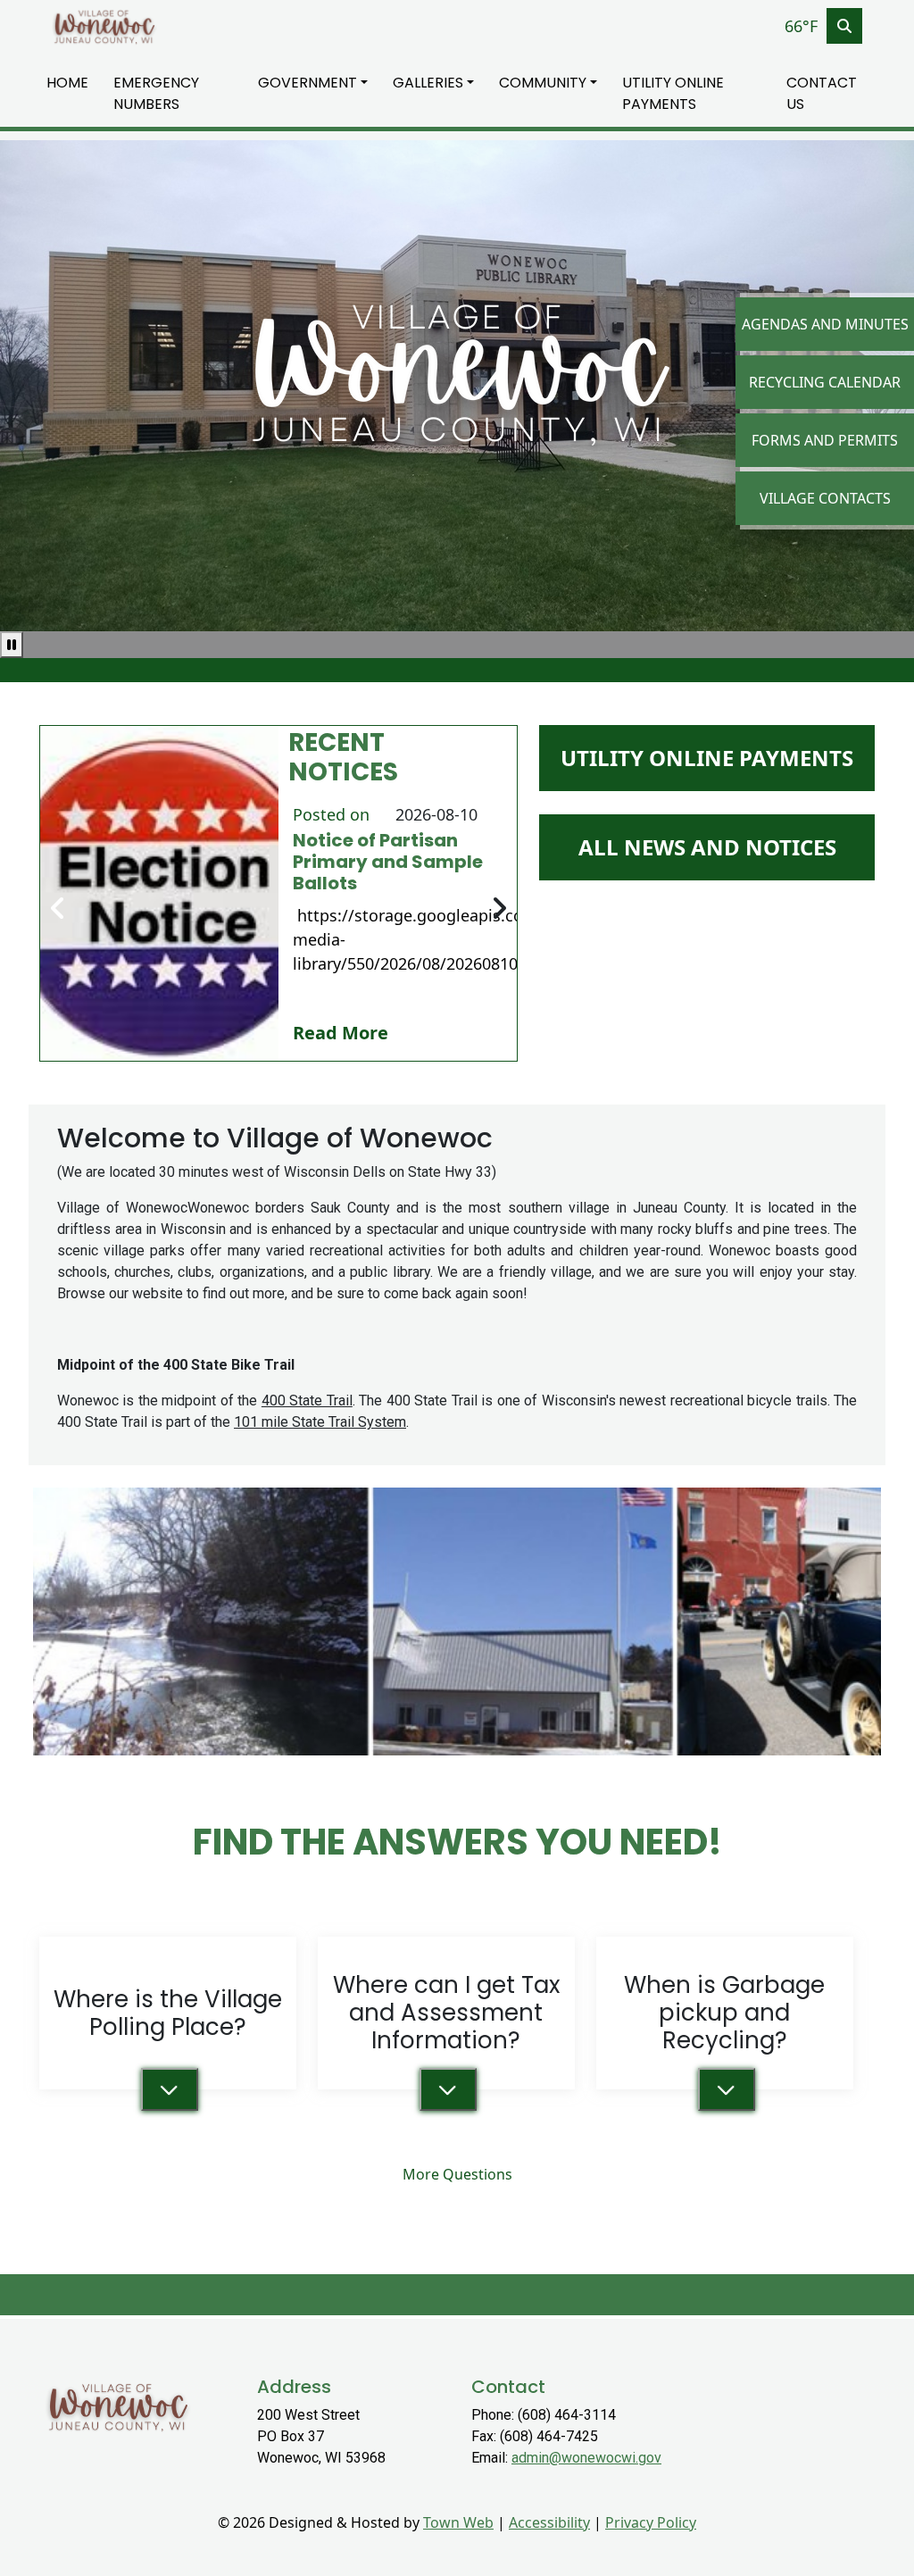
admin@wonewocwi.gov (586, 2458)
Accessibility (549, 2522)
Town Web (458, 2522)
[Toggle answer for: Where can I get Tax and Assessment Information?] (448, 2089)
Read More (341, 1033)
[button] (318, 83)
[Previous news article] (58, 909)
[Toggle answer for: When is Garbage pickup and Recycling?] (727, 2089)
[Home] (104, 26)
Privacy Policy (651, 2522)
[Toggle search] (844, 26)
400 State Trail (307, 1401)
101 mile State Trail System (320, 1422)
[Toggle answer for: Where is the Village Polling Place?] (170, 2089)
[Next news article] (499, 909)
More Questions (457, 2174)
